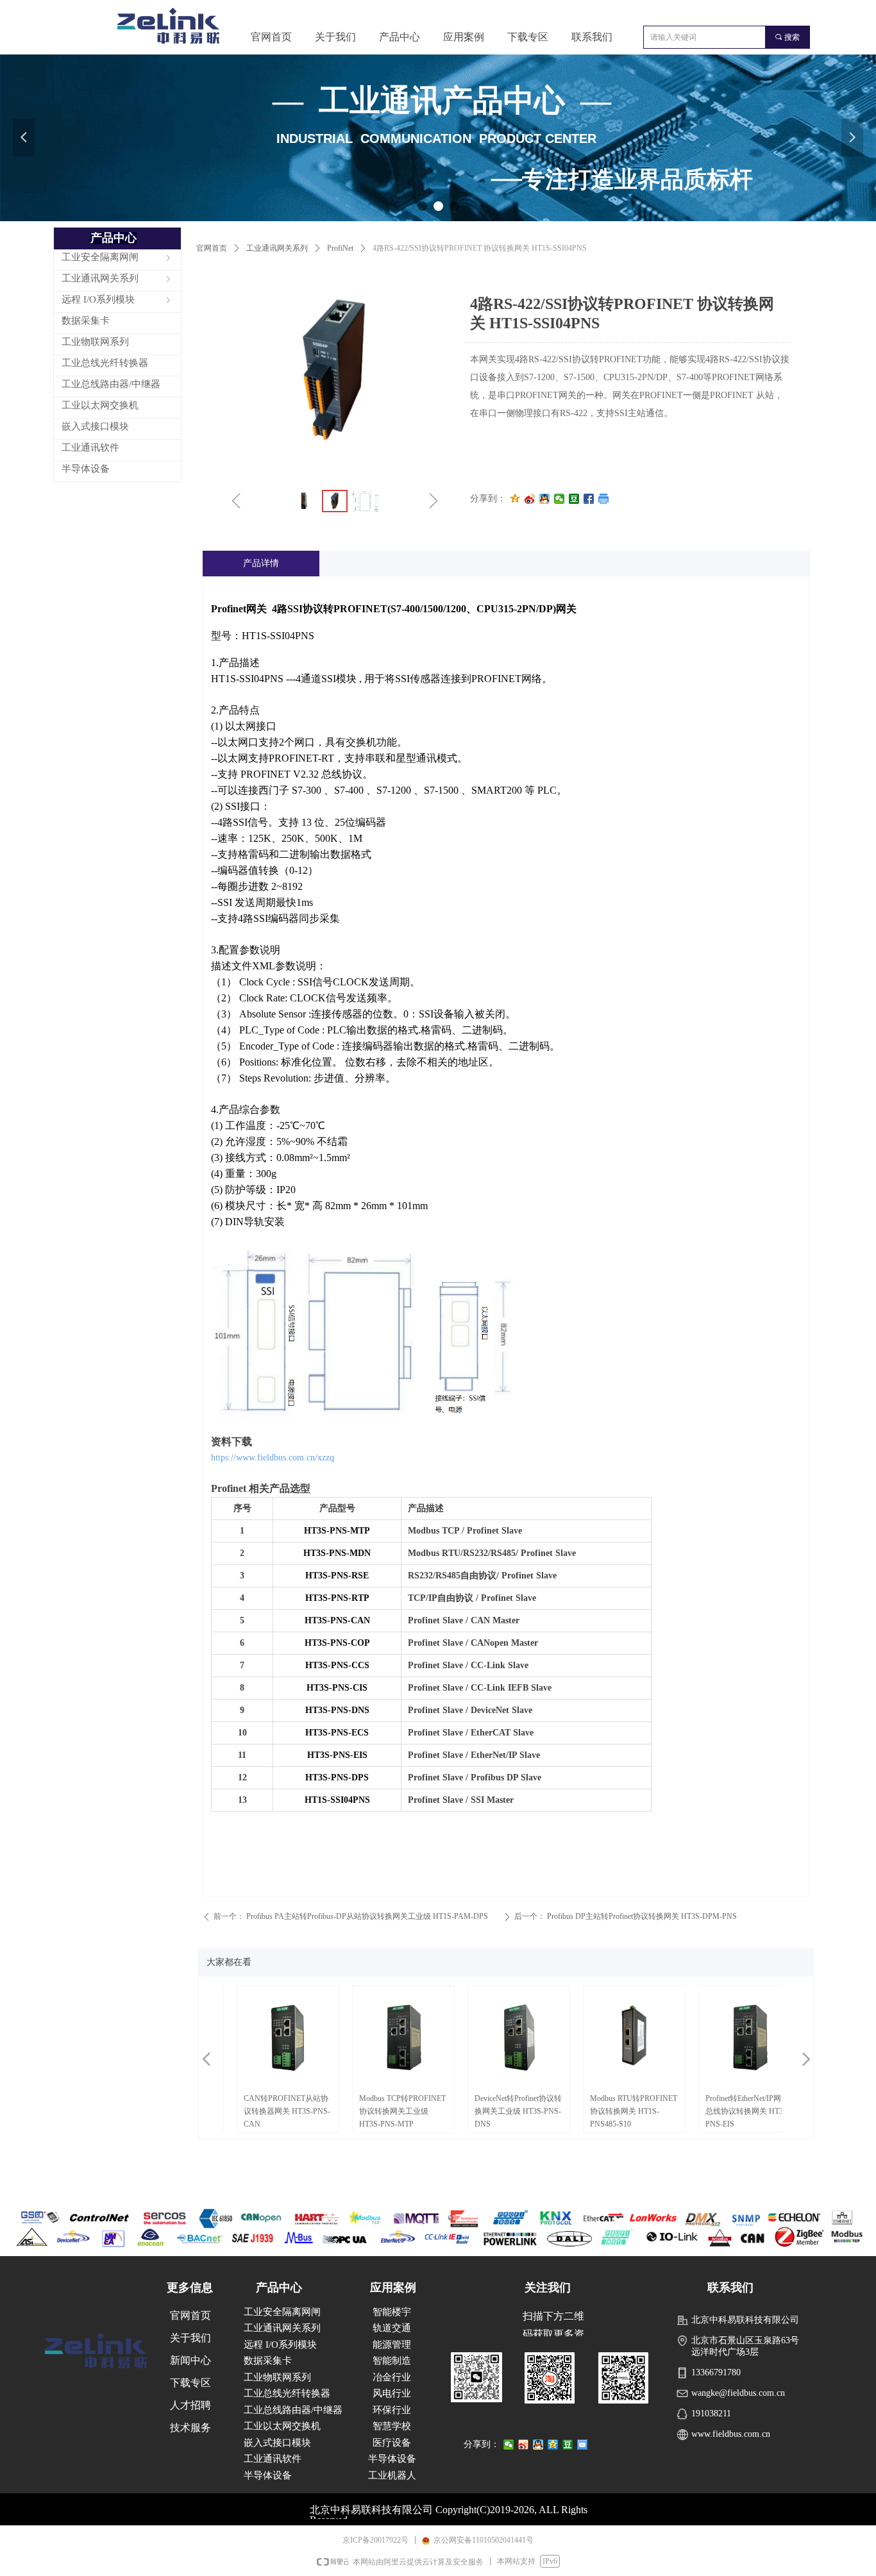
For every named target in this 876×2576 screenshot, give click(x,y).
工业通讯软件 (273, 2459)
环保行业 (392, 2410)
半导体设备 (268, 2475)
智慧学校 (392, 2426)
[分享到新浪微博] (530, 499)
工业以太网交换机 (282, 2426)
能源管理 (392, 2345)
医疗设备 (392, 2443)
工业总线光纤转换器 (287, 2393)
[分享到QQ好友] (545, 499)
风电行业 (392, 2393)
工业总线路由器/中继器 (293, 2410)
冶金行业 (392, 2377)
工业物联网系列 (277, 2377)
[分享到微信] (560, 499)
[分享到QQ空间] (515, 499)
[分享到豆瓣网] (574, 499)
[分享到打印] (604, 499)
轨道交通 (392, 2328)
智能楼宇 (392, 2312)
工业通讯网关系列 (277, 248)
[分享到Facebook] (589, 499)
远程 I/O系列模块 (280, 2345)
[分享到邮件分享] (583, 2445)
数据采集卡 (268, 2361)
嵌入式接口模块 (277, 2443)
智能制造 (392, 2361)
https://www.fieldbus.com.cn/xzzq (273, 1458)
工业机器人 (392, 2475)
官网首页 (212, 248)
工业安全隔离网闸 (282, 2312)
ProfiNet (340, 248)
